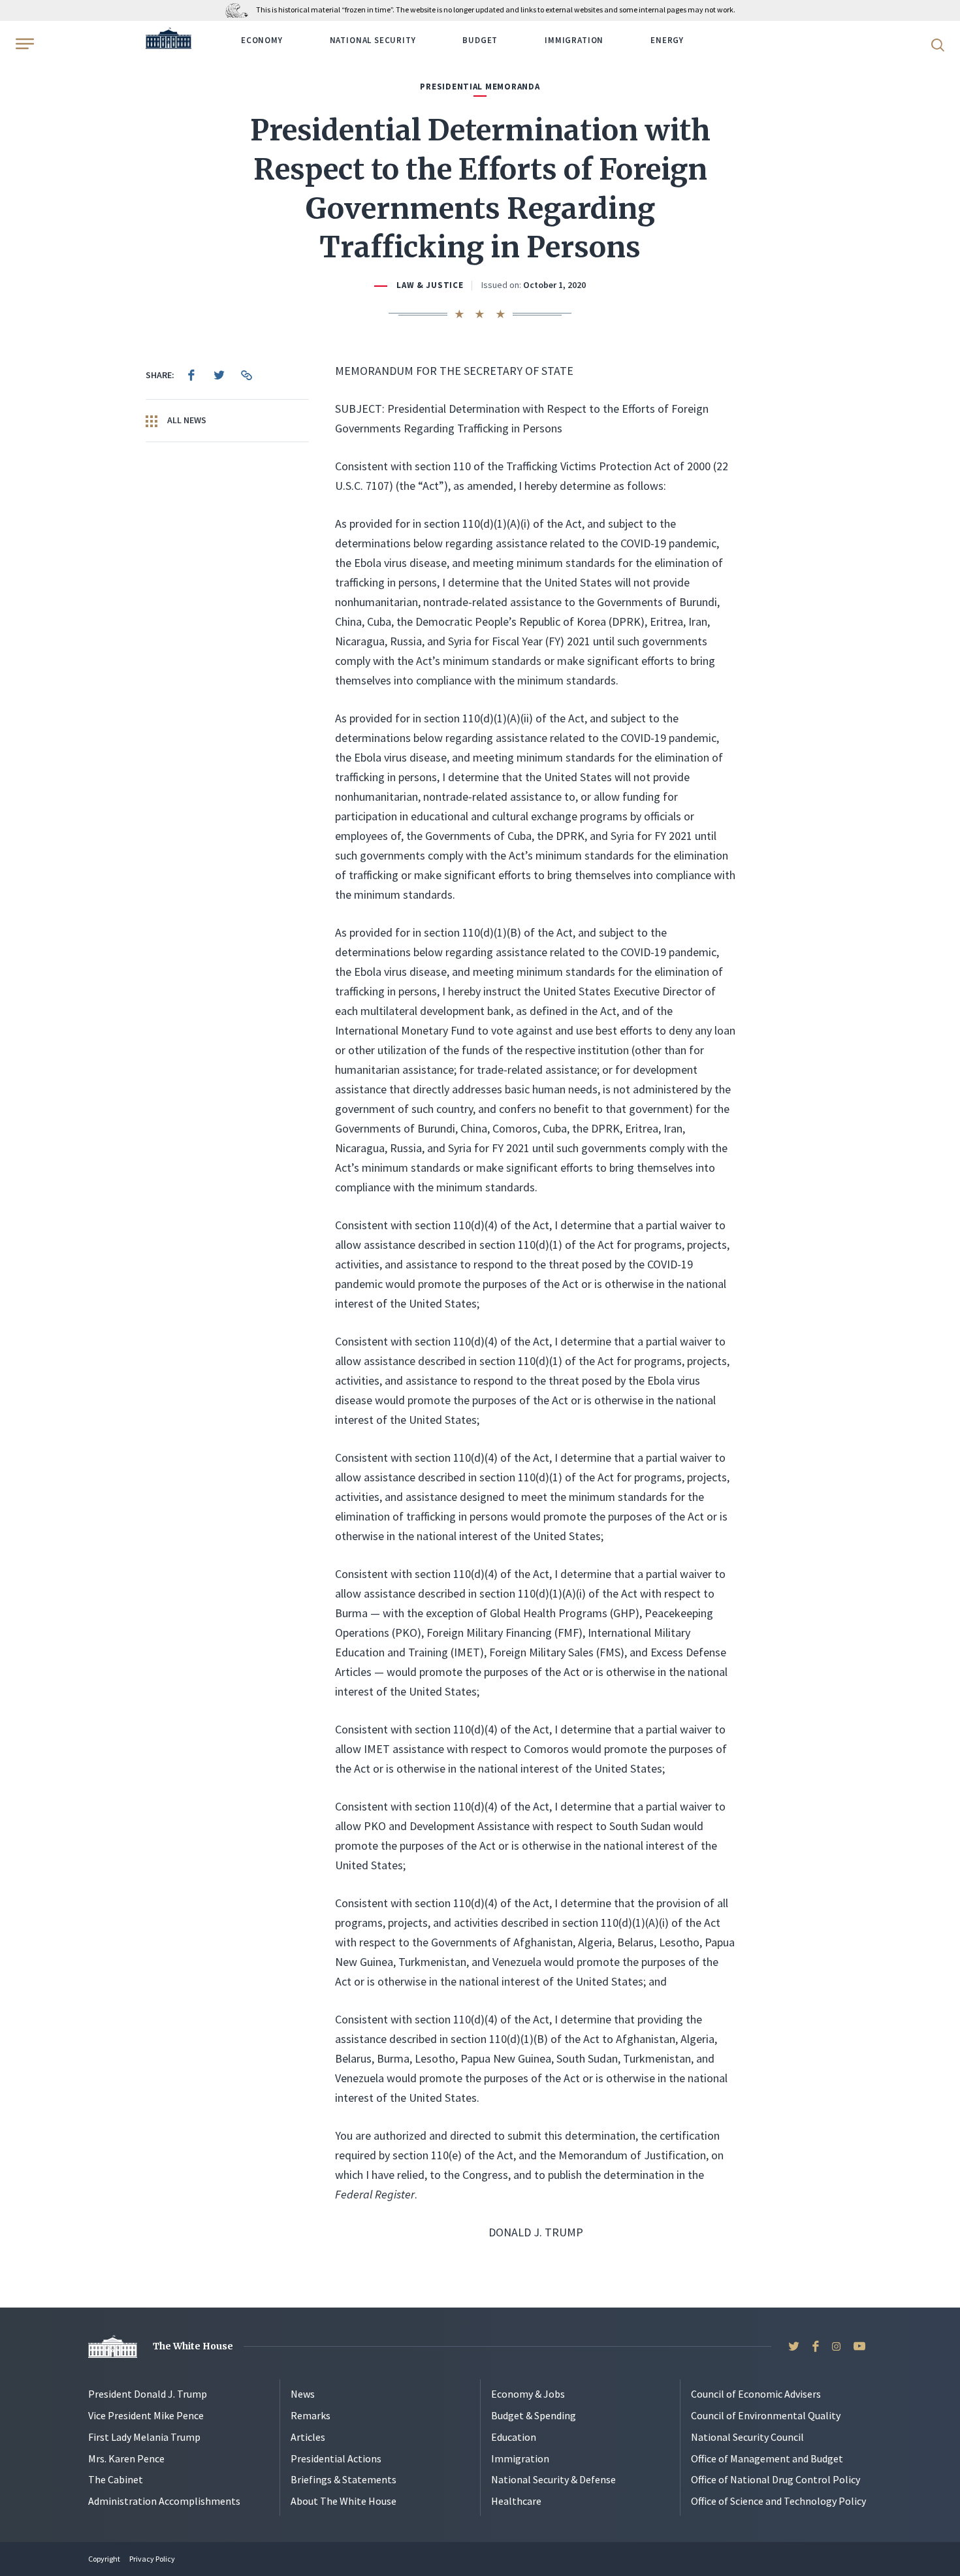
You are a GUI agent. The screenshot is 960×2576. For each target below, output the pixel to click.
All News (186, 420)
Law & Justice (430, 285)
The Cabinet (116, 2479)
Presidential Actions (336, 2458)
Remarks (311, 2415)
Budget (480, 40)
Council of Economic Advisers (756, 2394)
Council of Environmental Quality (766, 2415)
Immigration (574, 40)
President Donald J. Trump (148, 2394)
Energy (667, 40)
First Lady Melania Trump (144, 2437)
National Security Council (747, 2437)
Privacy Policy (152, 2559)
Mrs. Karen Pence (126, 2458)
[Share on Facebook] (191, 375)
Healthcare (516, 2501)
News (303, 2394)
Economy (262, 40)
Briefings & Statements (344, 2479)
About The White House (344, 2501)
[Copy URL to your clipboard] (246, 375)
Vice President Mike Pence (146, 2415)
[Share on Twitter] (219, 375)
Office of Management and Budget (767, 2458)
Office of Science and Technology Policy (778, 2501)
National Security (373, 40)
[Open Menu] (24, 44)
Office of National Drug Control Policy (776, 2479)
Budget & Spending (534, 2415)
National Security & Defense (553, 2479)
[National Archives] (240, 9)
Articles (308, 2437)
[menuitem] (191, 375)
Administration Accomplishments (164, 2501)
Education (514, 2437)
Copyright (104, 2559)
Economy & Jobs (528, 2394)
